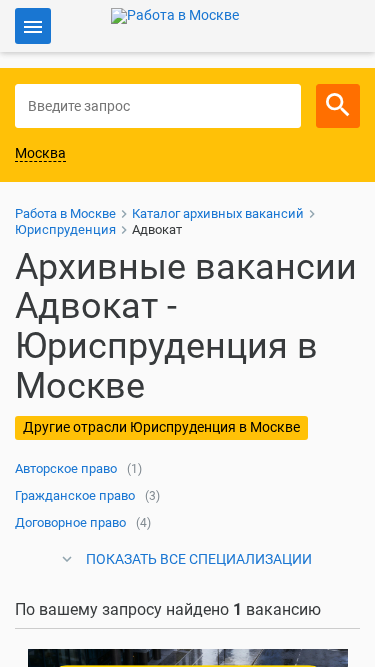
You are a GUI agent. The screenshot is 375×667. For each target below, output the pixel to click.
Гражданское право (75, 495)
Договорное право (70, 522)
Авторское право (66, 468)
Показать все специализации (199, 559)
